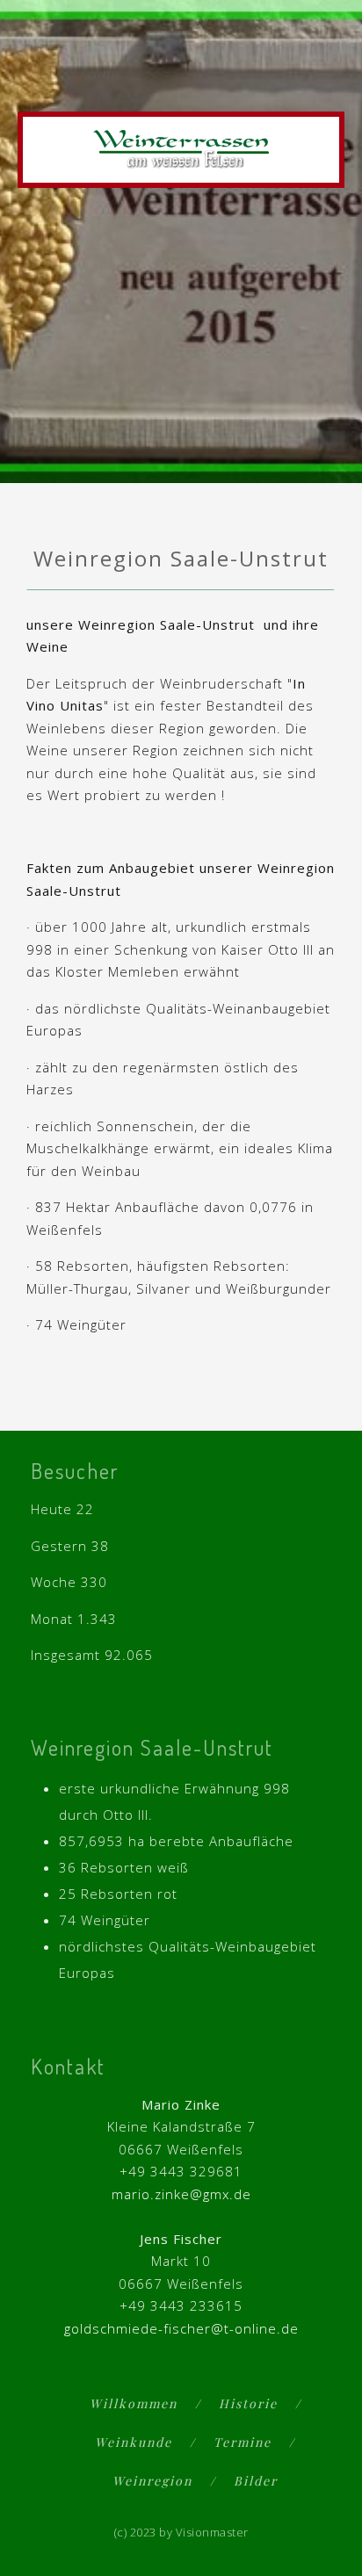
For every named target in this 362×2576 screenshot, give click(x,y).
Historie (248, 2403)
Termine (243, 2442)
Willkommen (134, 2403)
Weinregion (152, 2481)
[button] (328, 81)
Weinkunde (134, 2442)
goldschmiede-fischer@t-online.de (181, 2328)
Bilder (256, 2481)
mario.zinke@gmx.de (181, 2194)
